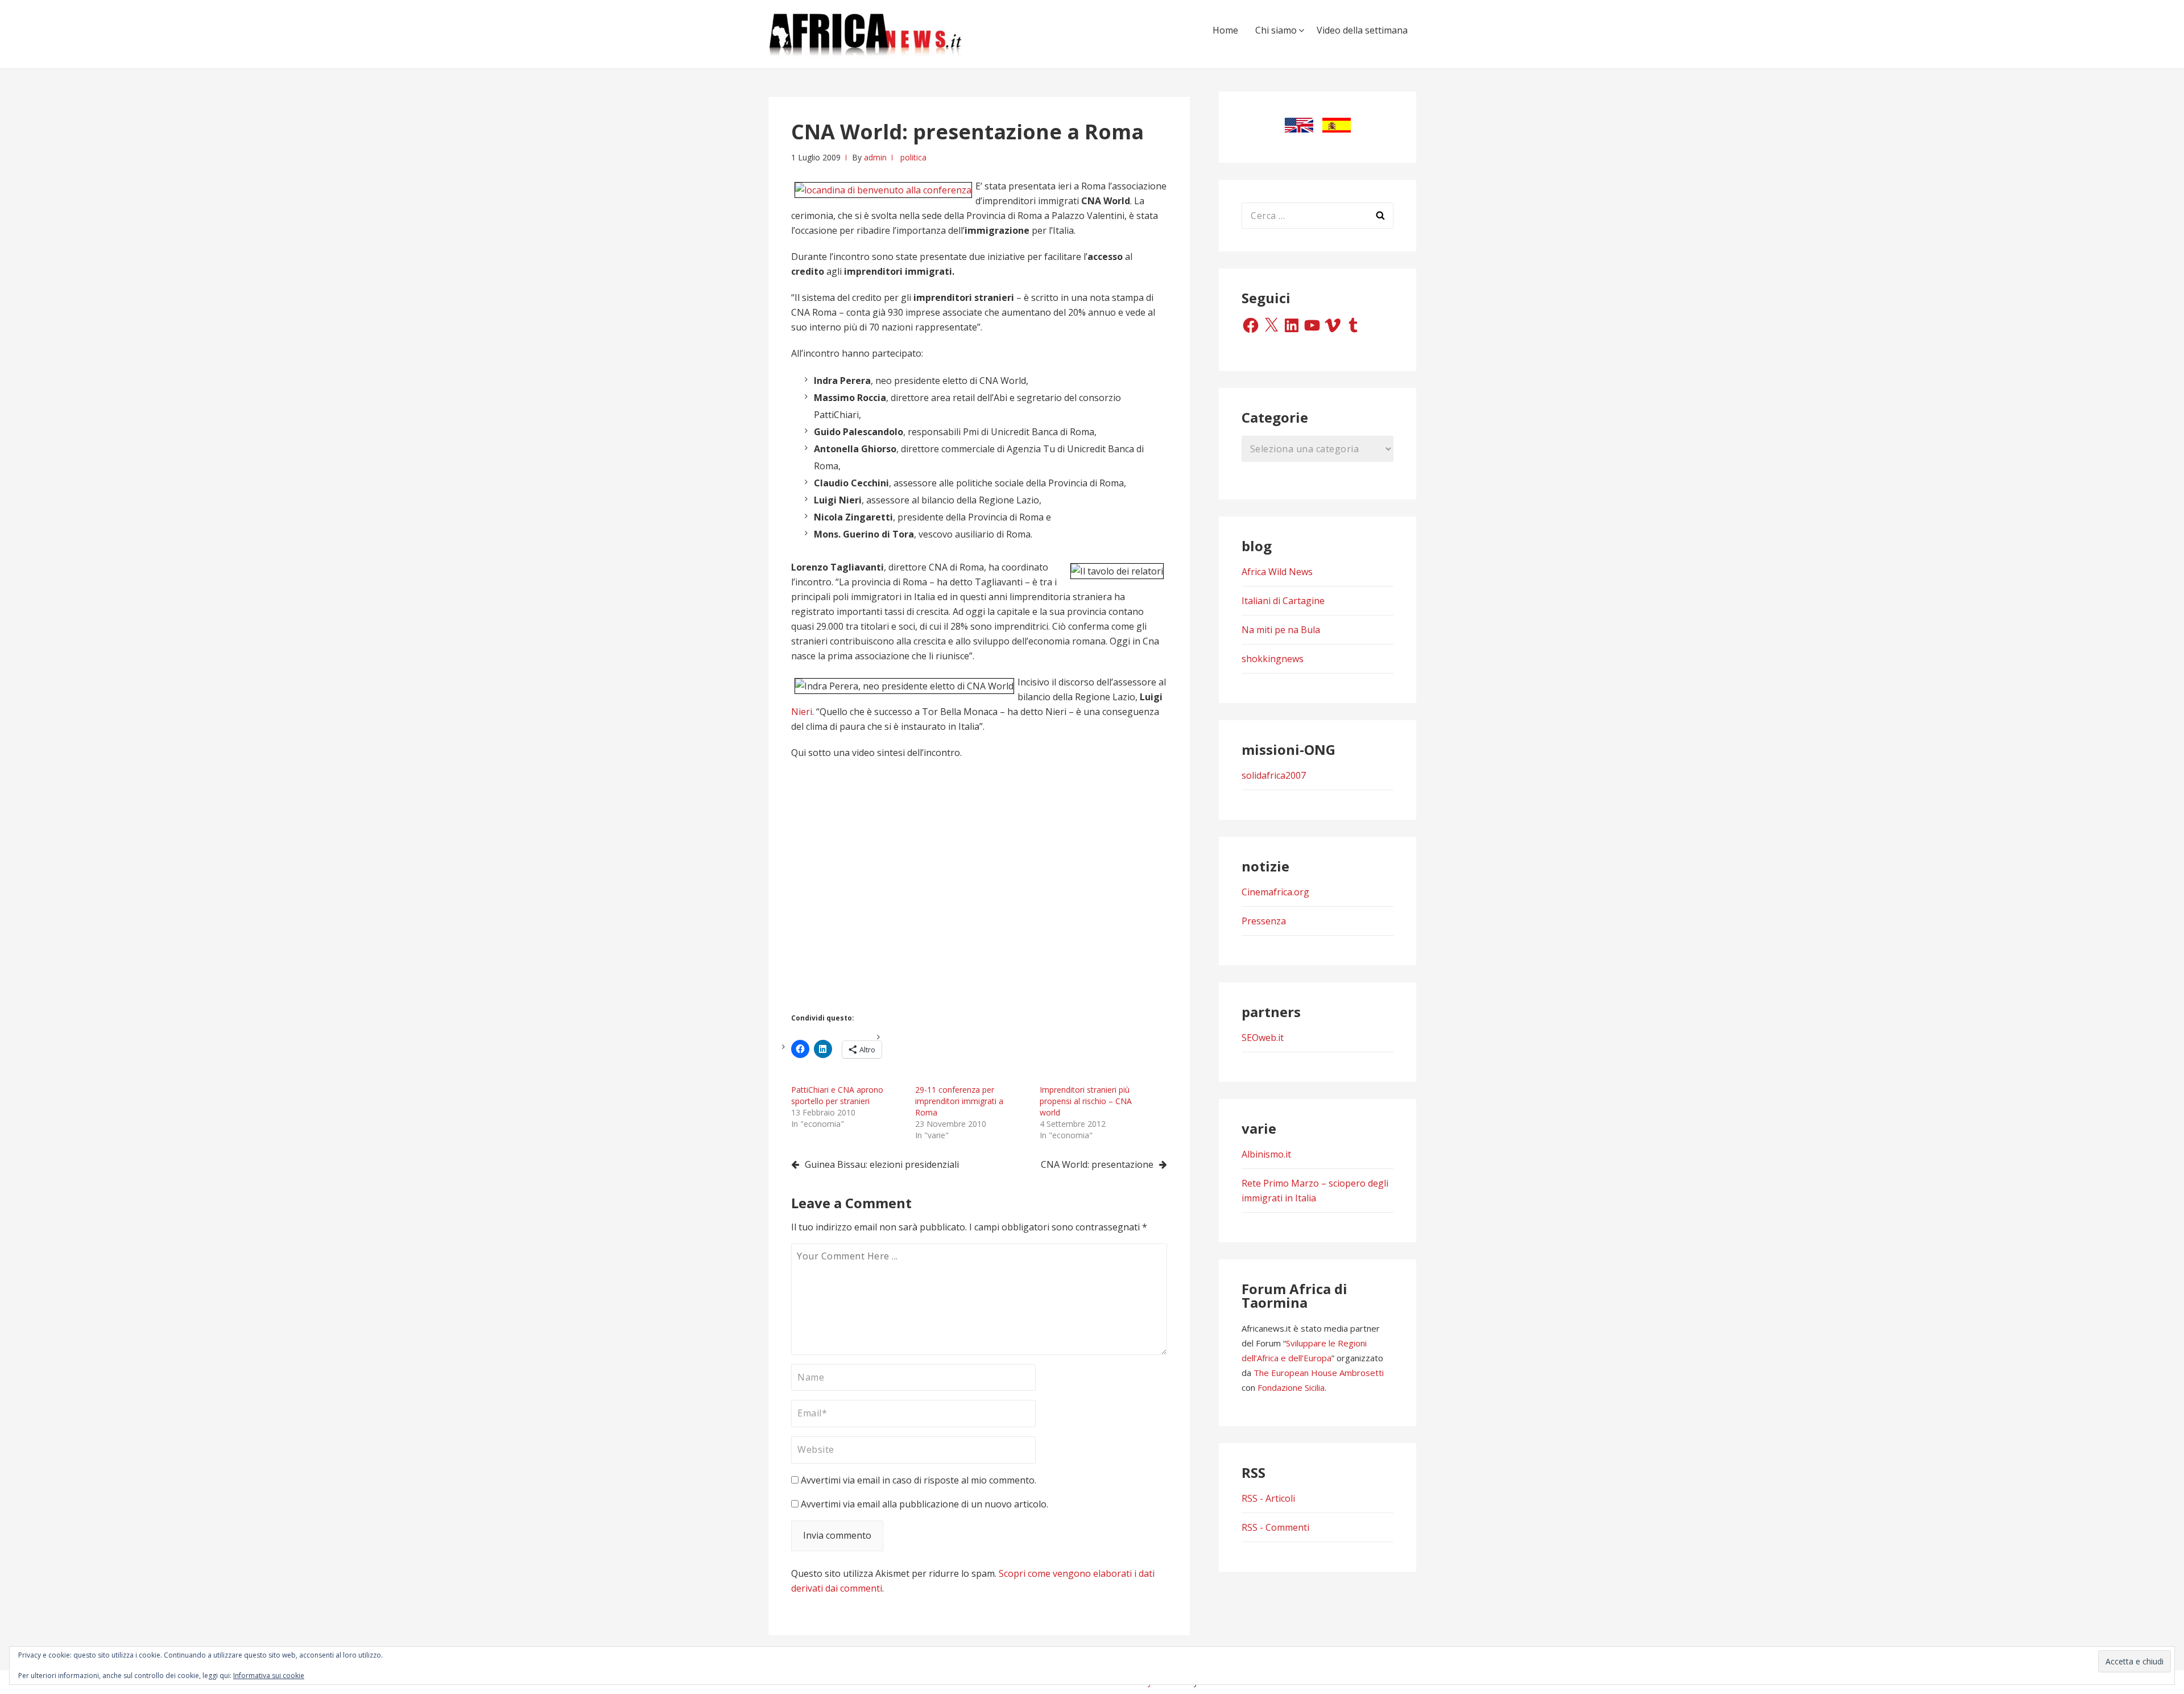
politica (913, 157)
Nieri (802, 712)
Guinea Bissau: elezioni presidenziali (882, 1164)
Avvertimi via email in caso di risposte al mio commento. (919, 1480)
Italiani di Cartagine (1283, 601)
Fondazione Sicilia (1291, 1387)
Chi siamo (1276, 30)
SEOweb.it (1263, 1038)
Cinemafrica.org (1275, 892)
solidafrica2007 (1274, 775)
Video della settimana (1362, 30)
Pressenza (1264, 921)
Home (1225, 30)
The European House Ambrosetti (1319, 1373)
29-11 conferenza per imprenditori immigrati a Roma (959, 1101)
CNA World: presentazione (1097, 1164)
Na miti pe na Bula (1281, 630)
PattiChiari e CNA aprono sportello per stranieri (837, 1095)
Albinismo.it (1266, 1154)
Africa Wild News (1277, 572)
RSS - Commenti (1275, 1527)
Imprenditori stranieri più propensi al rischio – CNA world (1086, 1101)
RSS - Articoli (1268, 1498)
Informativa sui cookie (269, 1676)
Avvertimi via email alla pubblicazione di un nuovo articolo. (925, 1504)
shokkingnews (1273, 659)
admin (875, 157)
